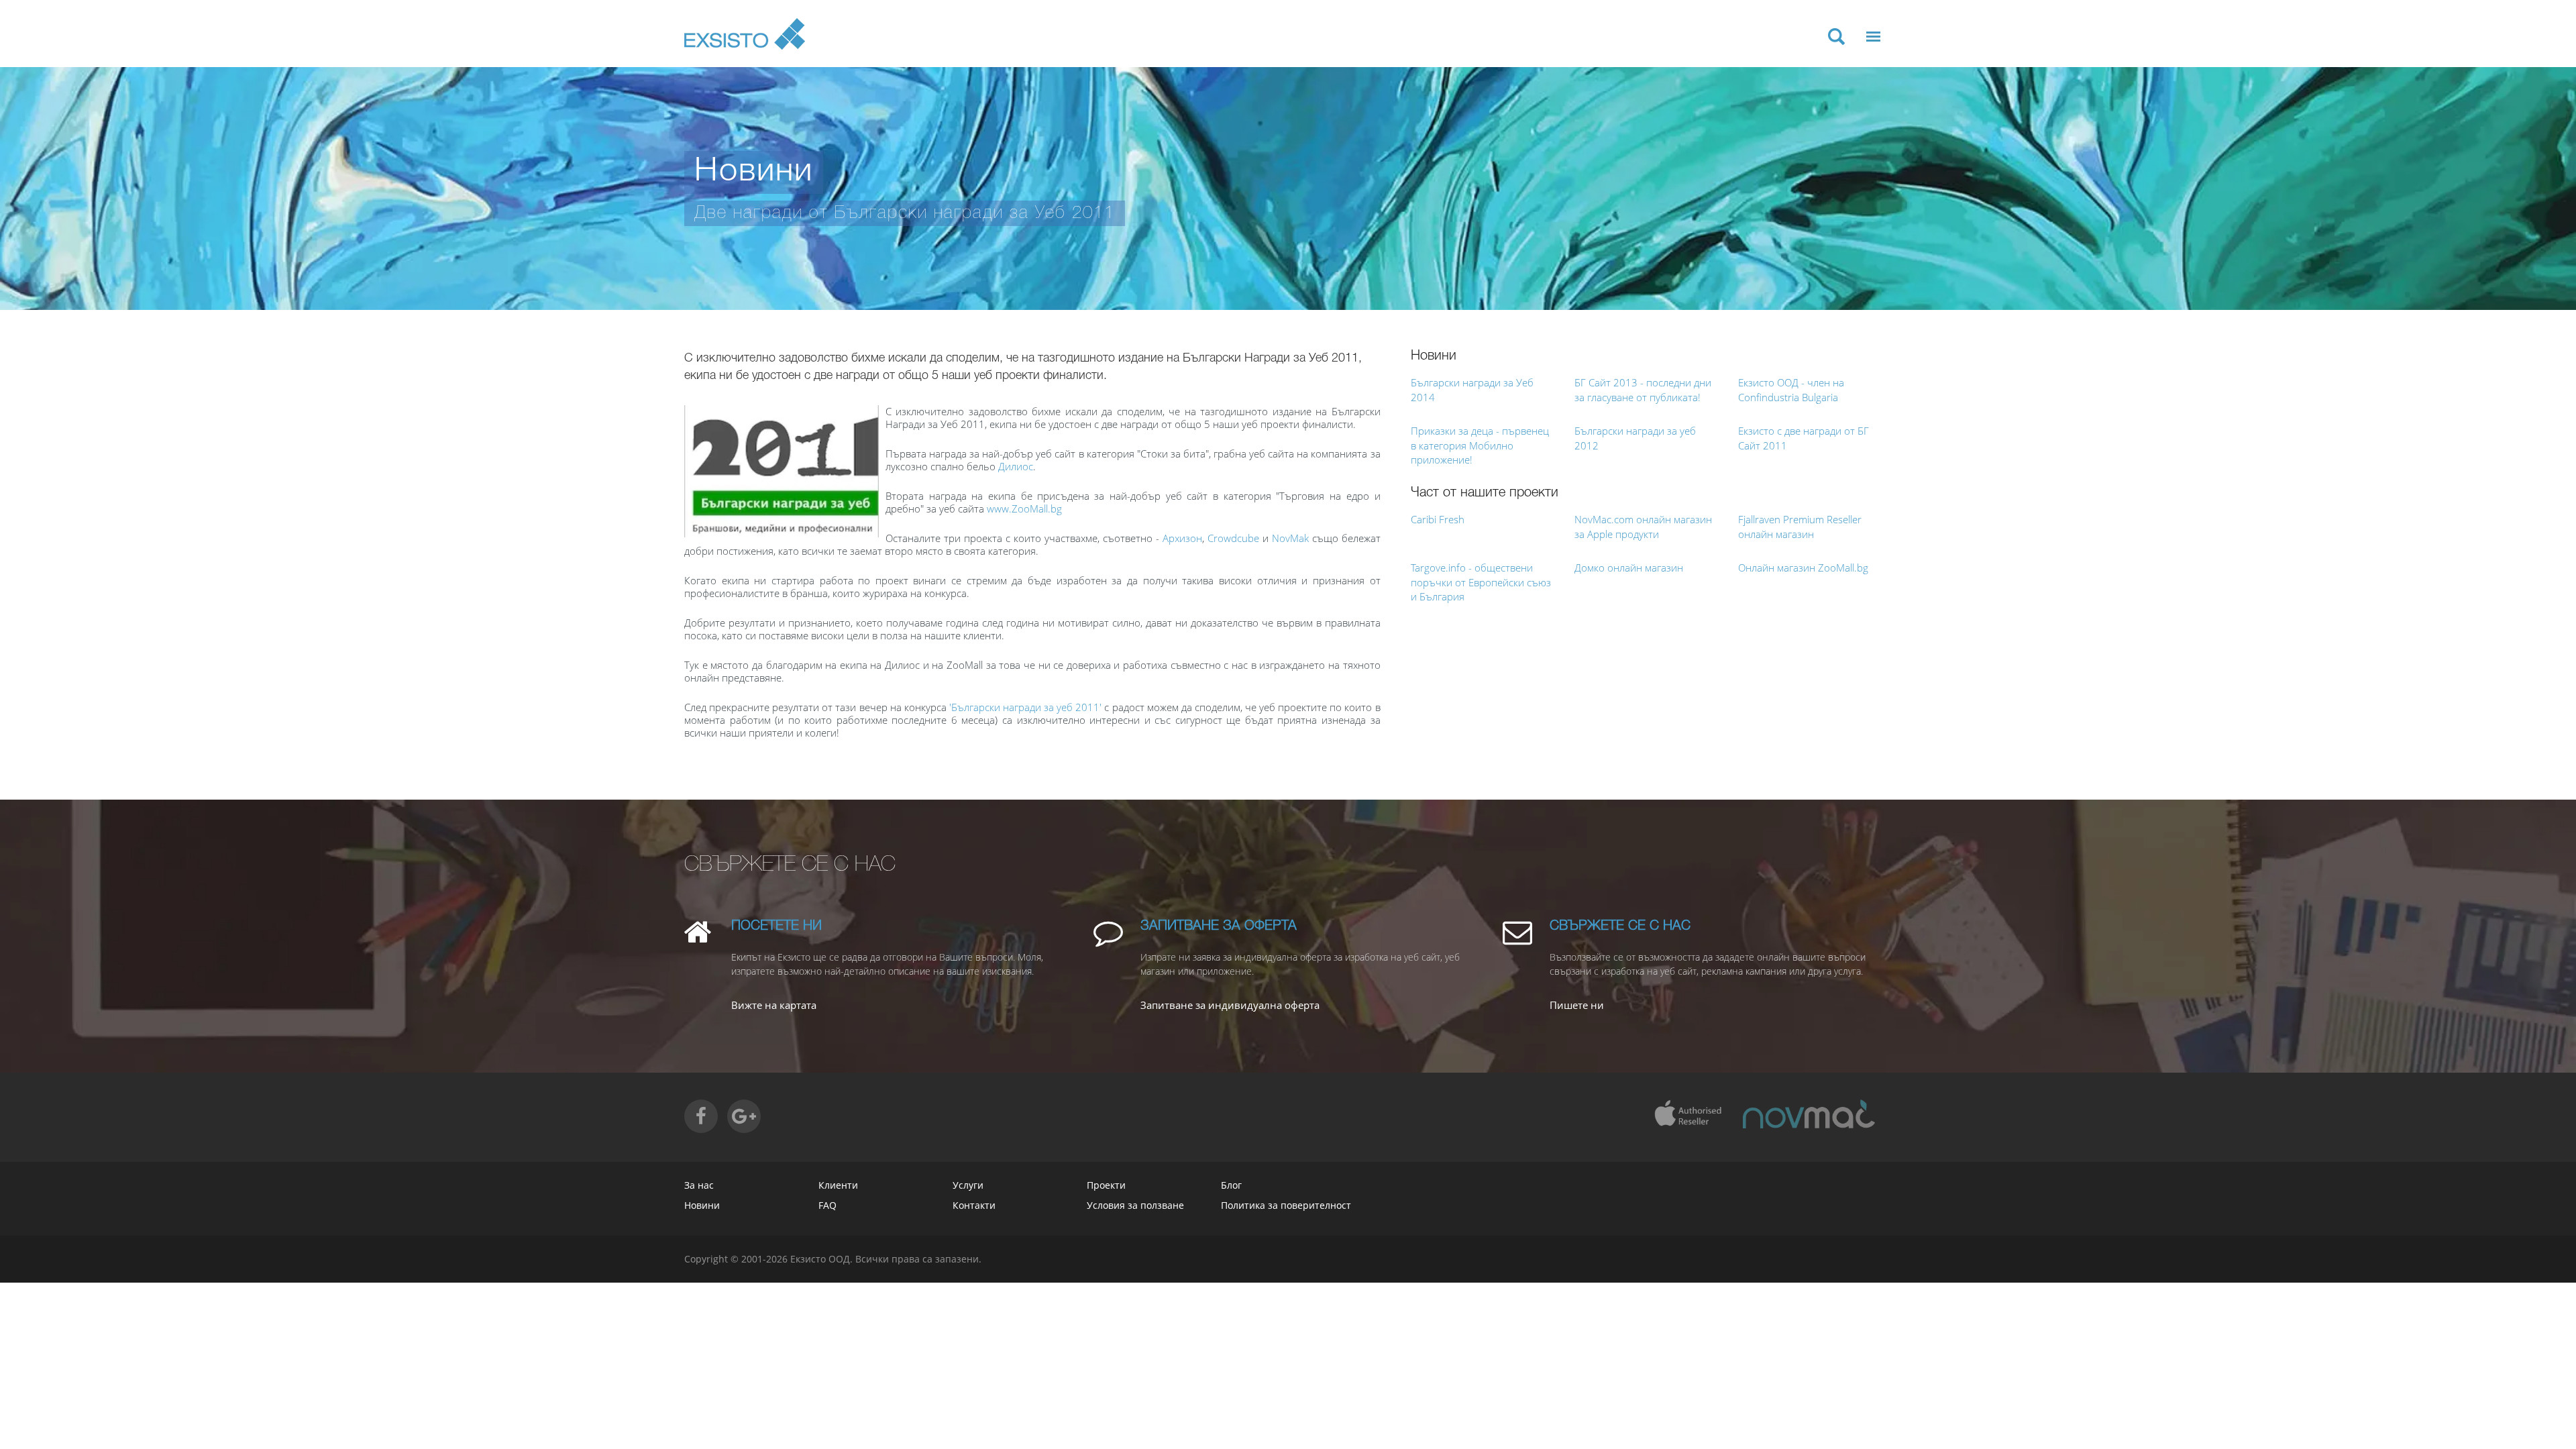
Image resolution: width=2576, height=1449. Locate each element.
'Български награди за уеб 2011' (1025, 707)
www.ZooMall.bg (1024, 508)
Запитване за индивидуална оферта (1230, 1005)
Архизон (1182, 538)
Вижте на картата (774, 1005)
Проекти (1106, 1185)
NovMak (1290, 538)
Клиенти (838, 1185)
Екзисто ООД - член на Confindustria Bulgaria (1791, 389)
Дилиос (1016, 466)
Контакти (974, 1205)
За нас (699, 1185)
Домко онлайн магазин (1629, 568)
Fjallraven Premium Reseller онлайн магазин (1800, 526)
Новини (702, 1205)
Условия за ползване (1135, 1205)
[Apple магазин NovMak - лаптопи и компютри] (1809, 1114)
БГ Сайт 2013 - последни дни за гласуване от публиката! (1643, 389)
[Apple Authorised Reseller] (1687, 1114)
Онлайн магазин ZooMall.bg (1803, 568)
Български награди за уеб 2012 (1635, 438)
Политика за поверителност (1286, 1205)
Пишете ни (1577, 1005)
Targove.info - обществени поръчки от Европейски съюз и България (1481, 582)
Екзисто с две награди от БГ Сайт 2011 (1804, 438)
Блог (1231, 1185)
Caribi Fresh (1438, 519)
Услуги (968, 1185)
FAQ (827, 1205)
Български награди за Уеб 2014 (1472, 389)
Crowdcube (1233, 538)
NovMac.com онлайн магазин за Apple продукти (1643, 526)
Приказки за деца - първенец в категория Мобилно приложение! (1480, 445)
